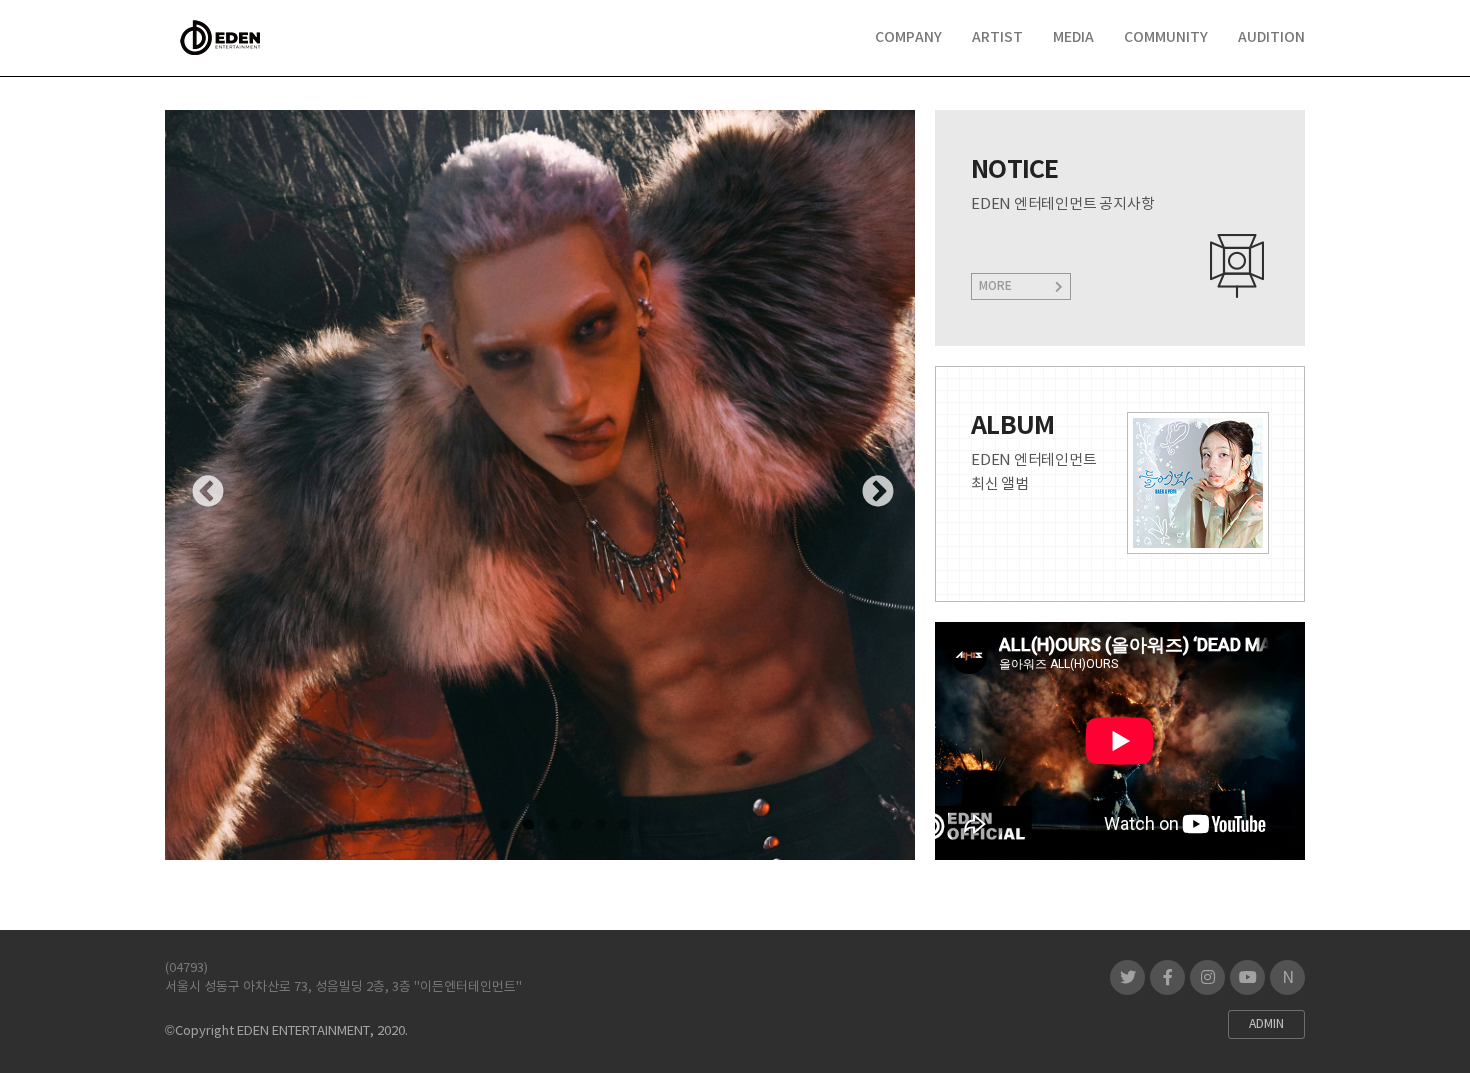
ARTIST (997, 37)
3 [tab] (504, 825)
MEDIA (1073, 37)
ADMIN (1266, 1024)
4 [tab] (528, 825)
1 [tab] (456, 825)
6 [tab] (576, 825)
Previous (200, 485)
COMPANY (908, 37)
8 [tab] (624, 825)
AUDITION (1271, 37)
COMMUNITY (1166, 37)
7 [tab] (600, 825)
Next (870, 485)
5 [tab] (552, 825)
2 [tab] (480, 825)
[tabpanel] (540, 485)
